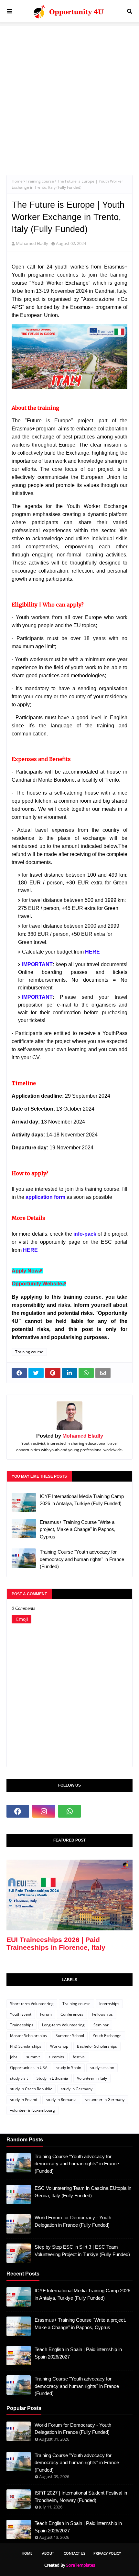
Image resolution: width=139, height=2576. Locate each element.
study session (102, 2068)
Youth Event (21, 2014)
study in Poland (24, 2100)
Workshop (59, 2046)
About (48, 2553)
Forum (46, 2014)
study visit (19, 2078)
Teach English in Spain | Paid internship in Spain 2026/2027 (78, 2353)
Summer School (70, 2036)
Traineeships (22, 2025)
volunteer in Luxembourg (32, 2110)
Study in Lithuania (52, 2078)
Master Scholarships (28, 2036)
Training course (40, 181)
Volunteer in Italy (92, 2078)
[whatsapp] (69, 1811)
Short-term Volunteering (32, 2004)
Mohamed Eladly (32, 243)
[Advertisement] (69, 96)
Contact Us (75, 2553)
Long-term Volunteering (63, 2025)
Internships (109, 2004)
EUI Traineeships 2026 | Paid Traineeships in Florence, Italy (56, 1943)
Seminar (101, 2025)
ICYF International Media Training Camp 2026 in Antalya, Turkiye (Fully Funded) (82, 1500)
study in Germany (77, 2089)
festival (79, 2057)
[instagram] (44, 1811)
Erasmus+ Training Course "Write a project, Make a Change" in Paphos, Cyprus (78, 1529)
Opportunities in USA (29, 2068)
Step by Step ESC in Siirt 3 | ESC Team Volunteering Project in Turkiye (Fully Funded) (82, 2251)
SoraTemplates (81, 2565)
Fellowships (102, 2014)
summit (33, 2057)
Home (17, 181)
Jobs (14, 2057)
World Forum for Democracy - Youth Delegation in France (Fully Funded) (73, 2221)
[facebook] (18, 1811)
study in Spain (69, 2068)
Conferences (72, 2014)
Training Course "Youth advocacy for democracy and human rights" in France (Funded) (82, 1559)
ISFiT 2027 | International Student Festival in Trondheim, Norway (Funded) (81, 2497)
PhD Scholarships (26, 2046)
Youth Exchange (107, 2036)
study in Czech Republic (31, 2089)
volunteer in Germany (105, 2100)
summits (56, 2057)
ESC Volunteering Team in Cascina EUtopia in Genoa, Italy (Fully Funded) (83, 2192)
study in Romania (61, 2100)
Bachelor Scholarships (97, 2046)
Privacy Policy (107, 2553)
